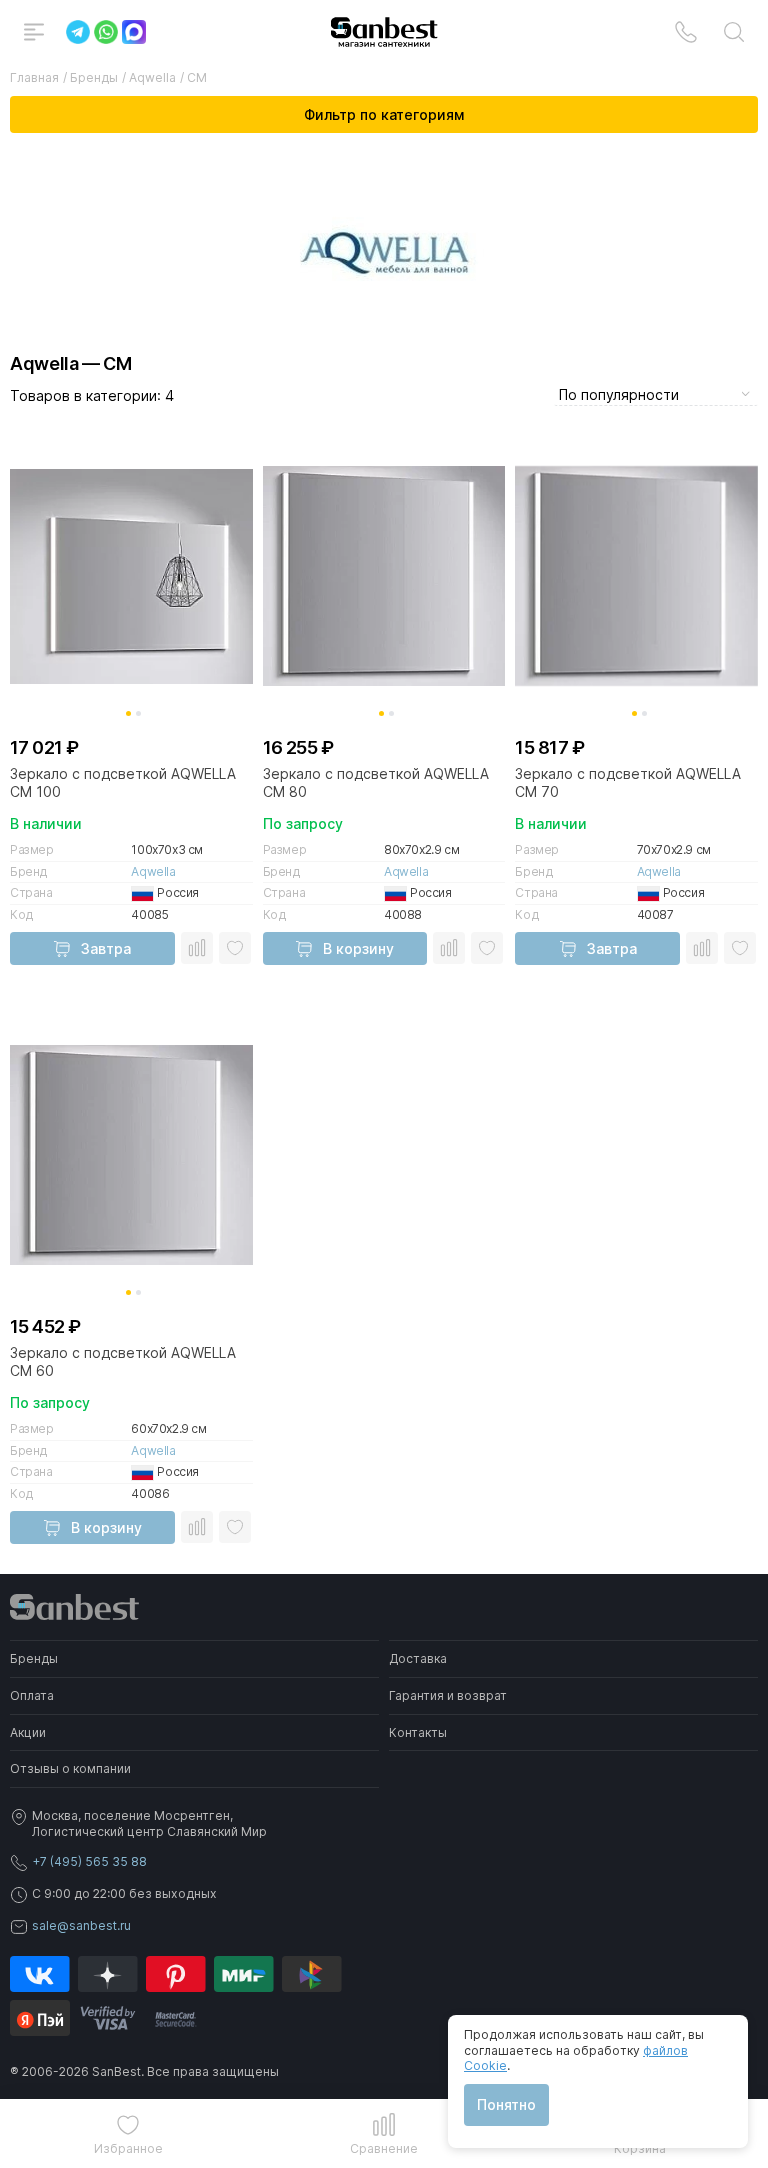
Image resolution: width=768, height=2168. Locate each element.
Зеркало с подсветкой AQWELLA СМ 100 (123, 782)
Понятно (506, 2104)
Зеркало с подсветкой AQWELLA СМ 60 (123, 1361)
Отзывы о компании (70, 1768)
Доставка (418, 1658)
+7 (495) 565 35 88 (89, 1861)
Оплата (32, 1695)
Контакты (418, 1732)
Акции (28, 1732)
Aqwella (153, 871)
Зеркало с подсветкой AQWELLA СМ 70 (628, 782)
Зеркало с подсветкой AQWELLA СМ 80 (376, 782)
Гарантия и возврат (448, 1695)
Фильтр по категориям (384, 114)
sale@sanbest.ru (81, 1925)
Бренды (34, 1658)
